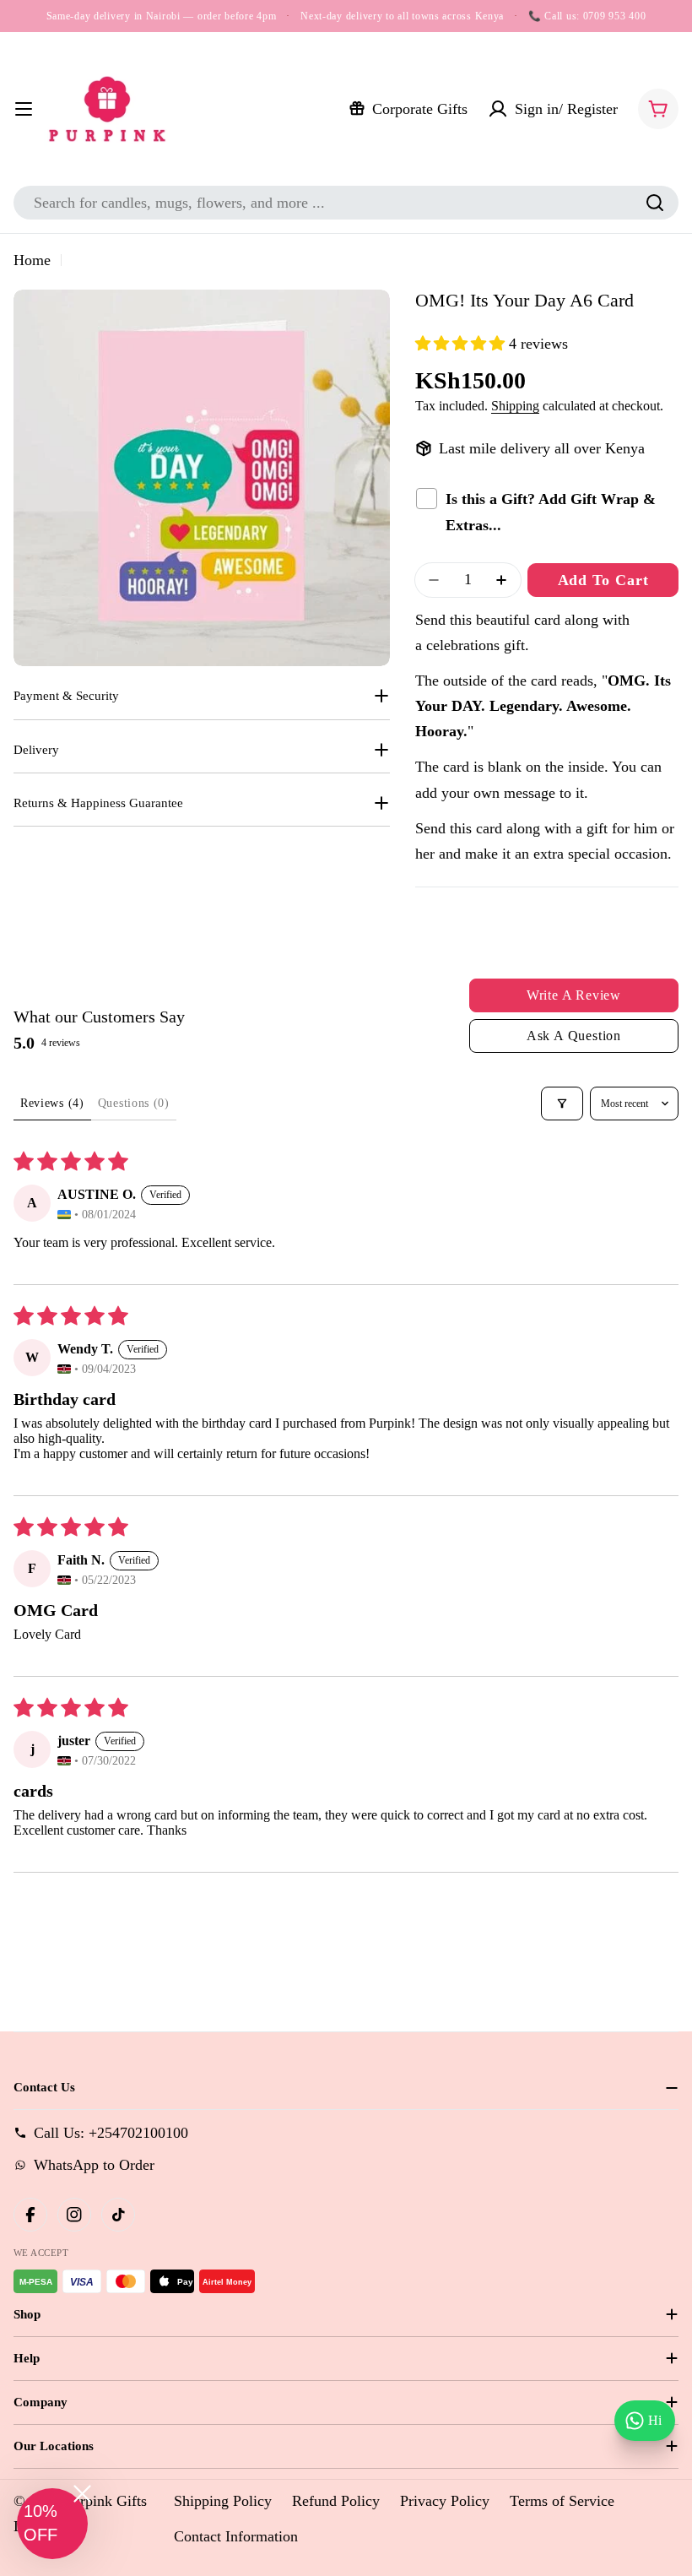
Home (32, 260)
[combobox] (346, 203)
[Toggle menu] (24, 109)
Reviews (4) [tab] (52, 1103)
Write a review (574, 995)
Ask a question (574, 1036)
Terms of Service (562, 2501)
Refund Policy (336, 2501)
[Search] (655, 203)
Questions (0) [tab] (134, 1103)
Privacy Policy (445, 2501)
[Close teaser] (82, 2494)
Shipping (515, 406)
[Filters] (562, 1104)
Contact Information (236, 2536)
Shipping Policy (223, 2501)
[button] (462, 344)
